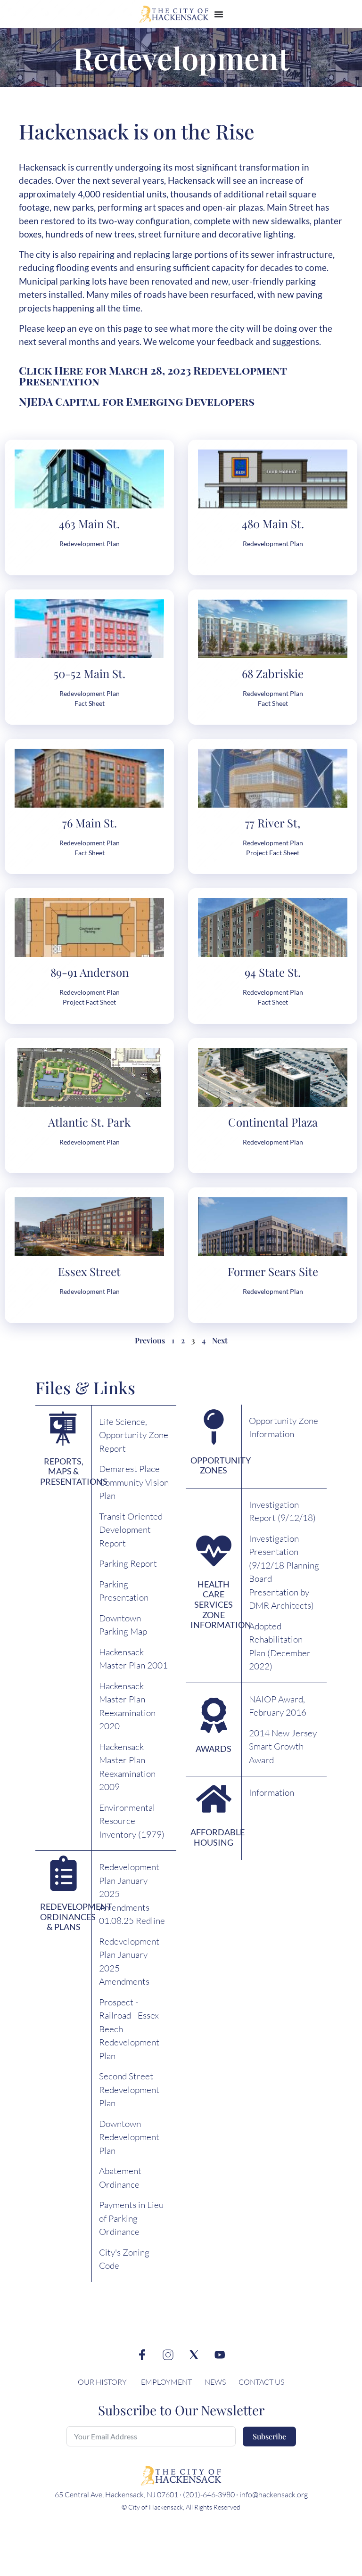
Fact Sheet (90, 703)
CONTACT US (261, 2382)
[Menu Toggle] (219, 14)
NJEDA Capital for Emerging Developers (137, 401)
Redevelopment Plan (90, 544)
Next (220, 1340)
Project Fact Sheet (273, 853)
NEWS (216, 2382)
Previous (150, 1340)
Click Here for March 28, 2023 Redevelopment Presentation (153, 376)
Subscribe (269, 2436)
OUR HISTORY (102, 2382)
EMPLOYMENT (166, 2382)
